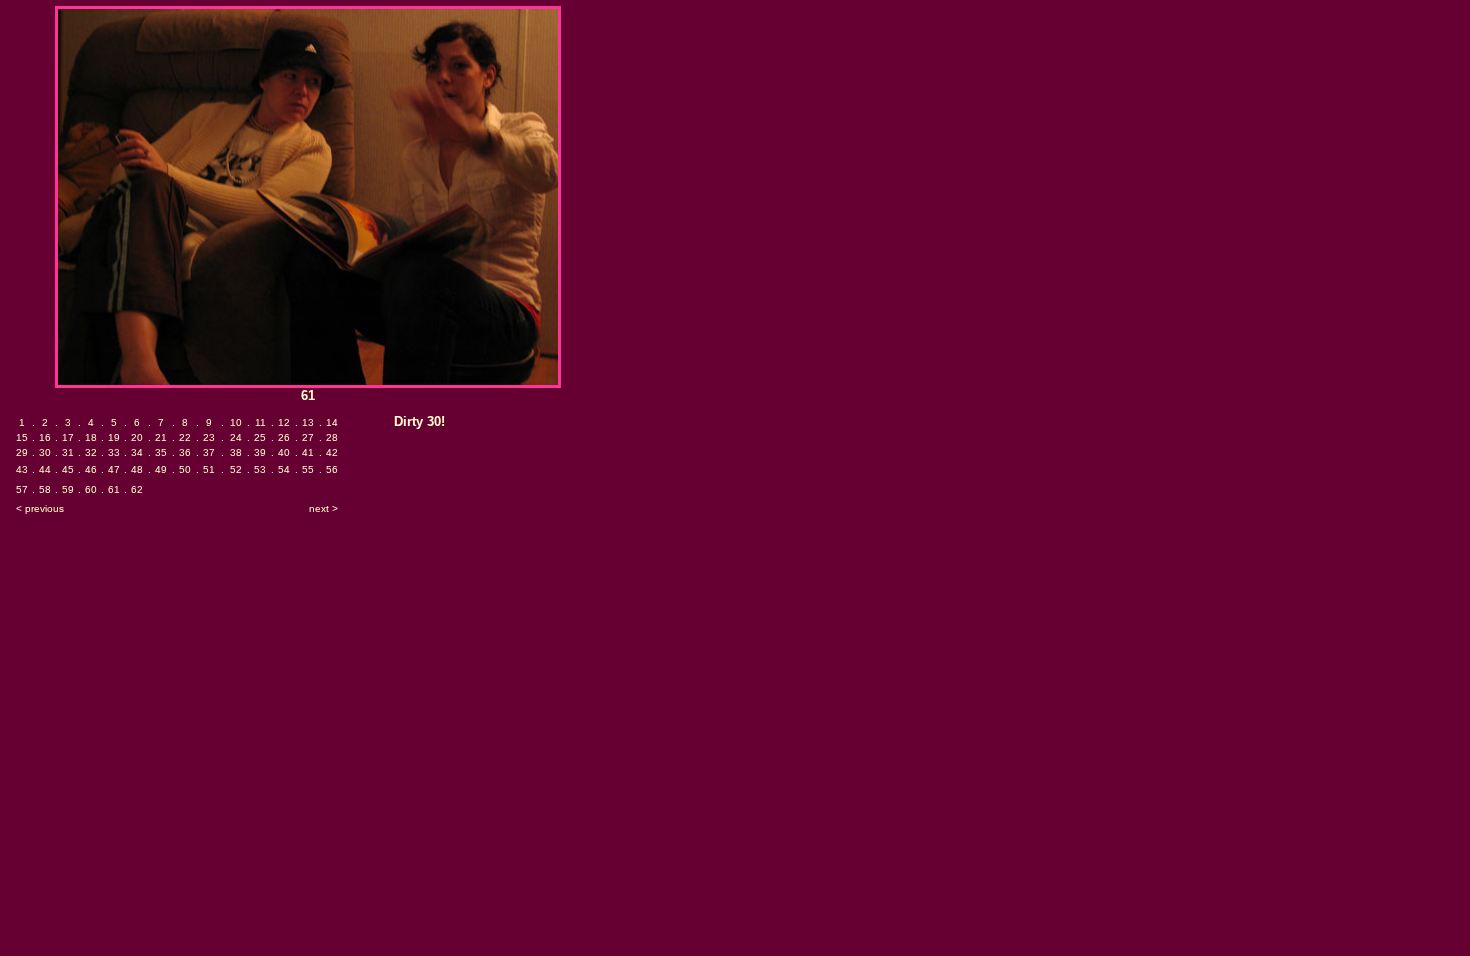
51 (209, 469)
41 (308, 452)
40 (284, 452)
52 (236, 469)
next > (323, 508)
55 (308, 469)
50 (185, 469)
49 (161, 469)
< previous (40, 508)
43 (22, 469)
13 (308, 422)
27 (308, 437)
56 (332, 469)
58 (45, 489)
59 (68, 489)
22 (185, 437)
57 (22, 489)
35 (161, 452)
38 (236, 452)
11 (260, 422)
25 (260, 437)
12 (284, 422)
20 (137, 437)
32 (91, 452)
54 (284, 469)
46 (91, 469)
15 (22, 437)
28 (332, 437)
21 (161, 437)
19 (114, 437)
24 (236, 437)
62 (137, 489)
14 (332, 422)
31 (68, 452)
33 (114, 452)
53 (260, 469)
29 (22, 452)
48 (137, 469)
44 (45, 469)
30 (45, 452)
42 (332, 452)
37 (209, 452)
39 (260, 452)
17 (68, 437)
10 (236, 422)
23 (209, 437)
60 (91, 489)
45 (68, 469)
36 (185, 452)
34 (137, 452)
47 (114, 469)
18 (91, 437)
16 (45, 437)
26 (284, 437)
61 (114, 489)
